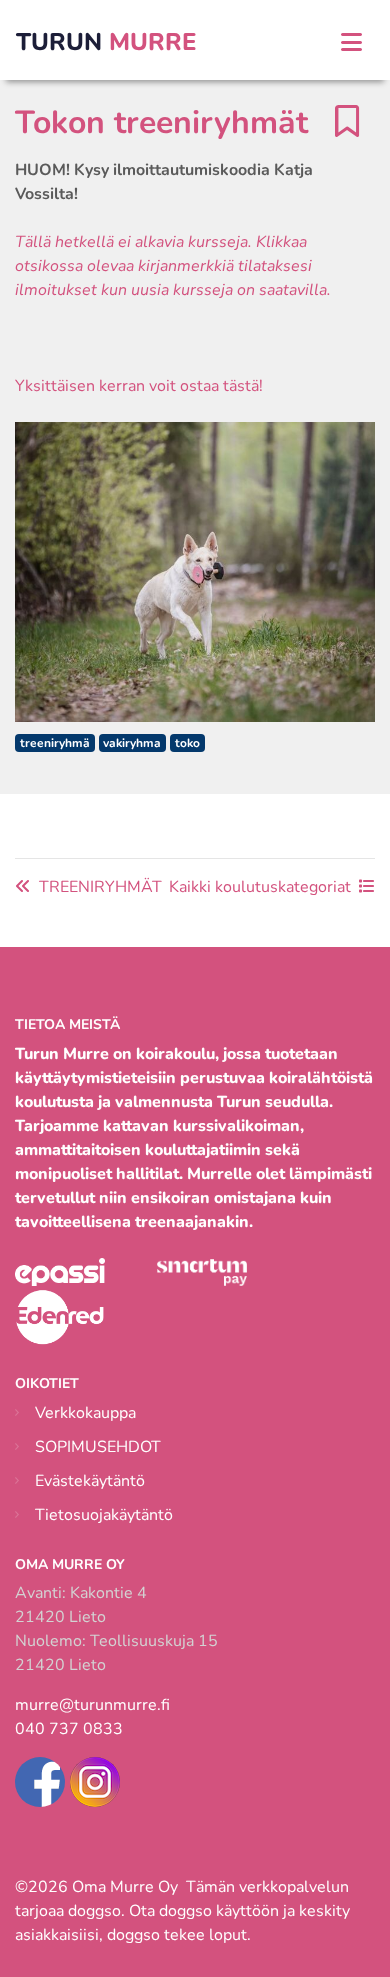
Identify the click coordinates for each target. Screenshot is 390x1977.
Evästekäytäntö (90, 1481)
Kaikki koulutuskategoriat (260, 887)
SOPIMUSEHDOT (98, 1447)
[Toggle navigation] (351, 42)
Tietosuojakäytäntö (104, 1515)
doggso (94, 1911)
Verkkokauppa (85, 1413)
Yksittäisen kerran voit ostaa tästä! (139, 386)
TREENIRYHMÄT (100, 887)
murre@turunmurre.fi (92, 1705)
